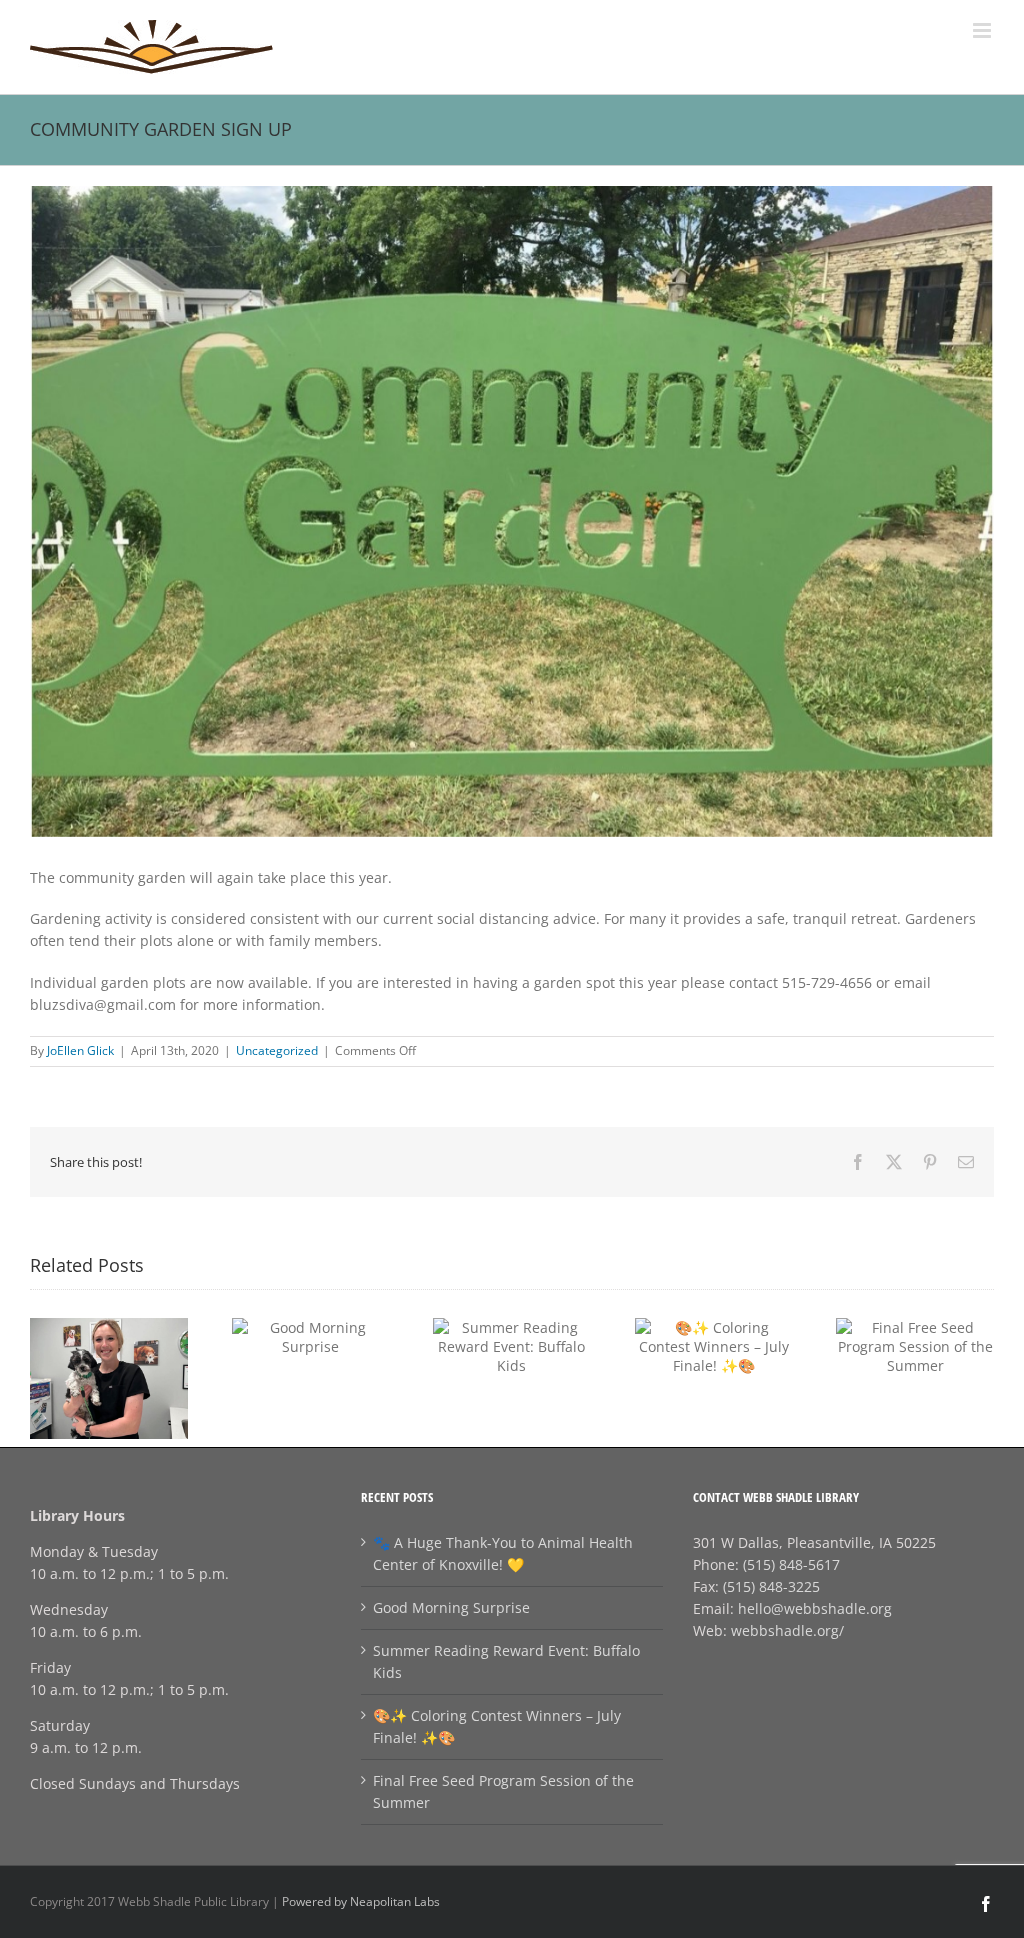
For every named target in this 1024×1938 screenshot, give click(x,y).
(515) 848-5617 (791, 1564)
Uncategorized (277, 1050)
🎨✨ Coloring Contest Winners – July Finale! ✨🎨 (497, 1726)
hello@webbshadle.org (815, 1608)
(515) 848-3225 (771, 1586)
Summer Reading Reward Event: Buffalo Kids (506, 1661)
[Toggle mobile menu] (983, 30)
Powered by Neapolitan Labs (361, 1901)
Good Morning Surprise (451, 1607)
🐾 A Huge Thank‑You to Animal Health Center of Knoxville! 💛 (503, 1553)
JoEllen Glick (80, 1050)
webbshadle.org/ (787, 1630)
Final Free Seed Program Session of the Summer (503, 1791)
